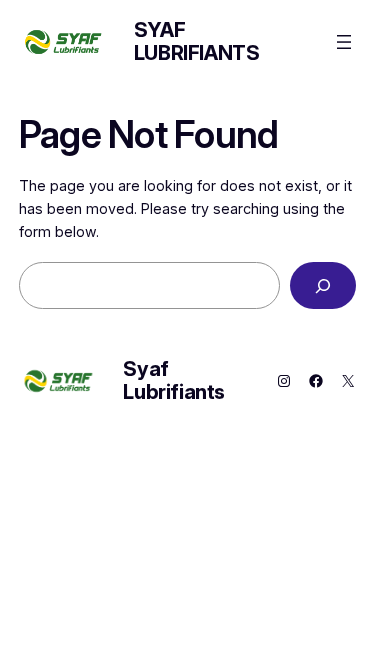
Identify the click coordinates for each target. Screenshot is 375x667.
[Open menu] (344, 42)
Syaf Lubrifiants (197, 41)
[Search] (323, 285)
